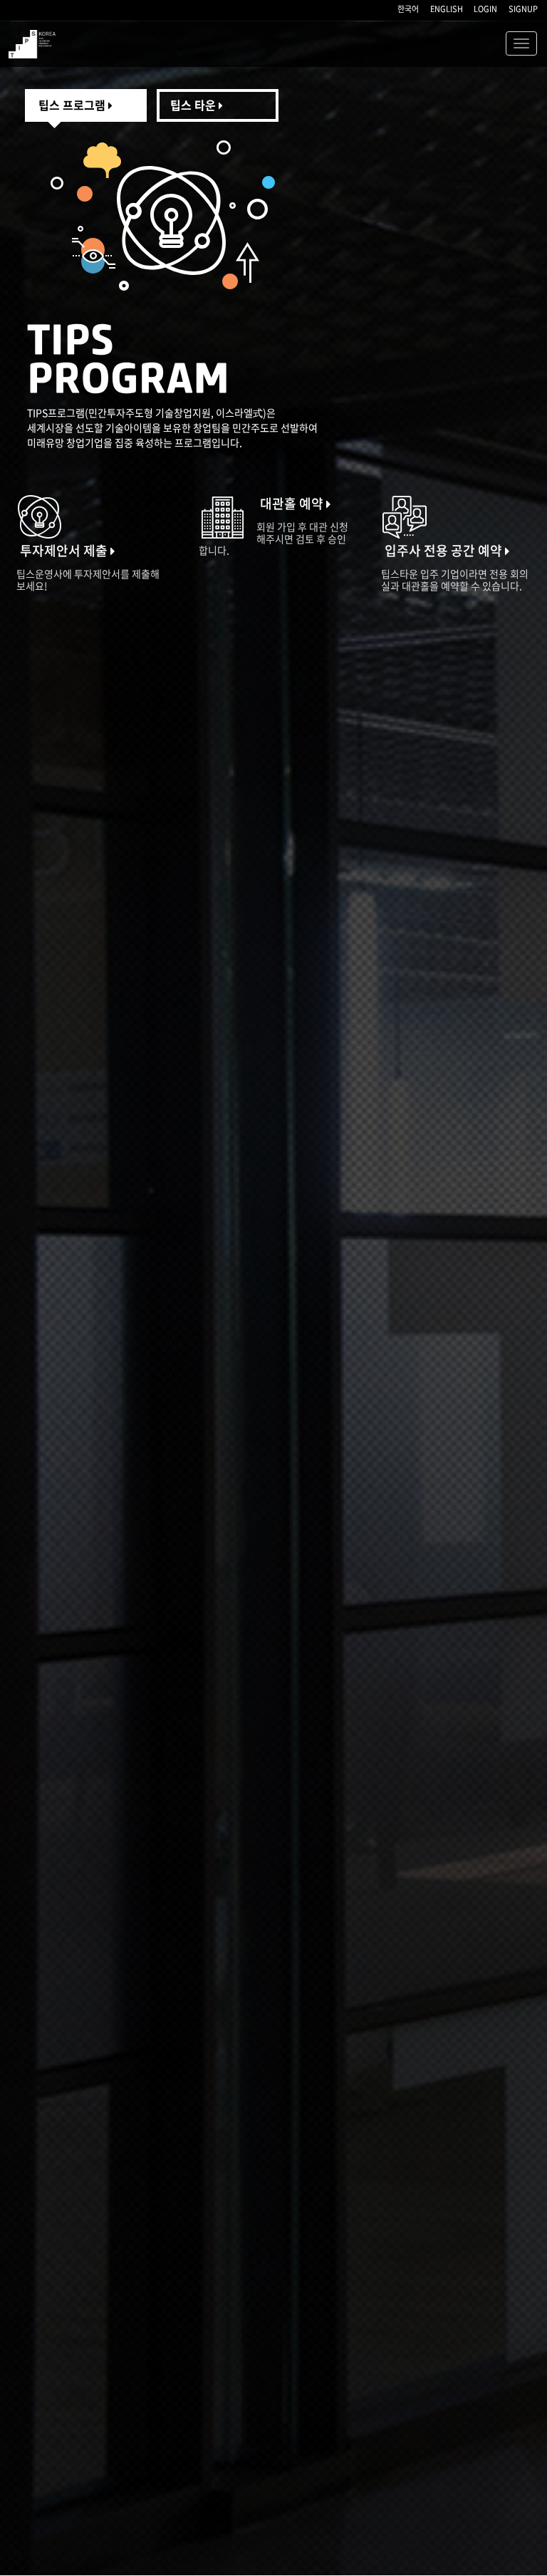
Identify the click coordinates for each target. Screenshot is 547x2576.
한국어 (408, 9)
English (447, 9)
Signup (523, 9)
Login (485, 9)
